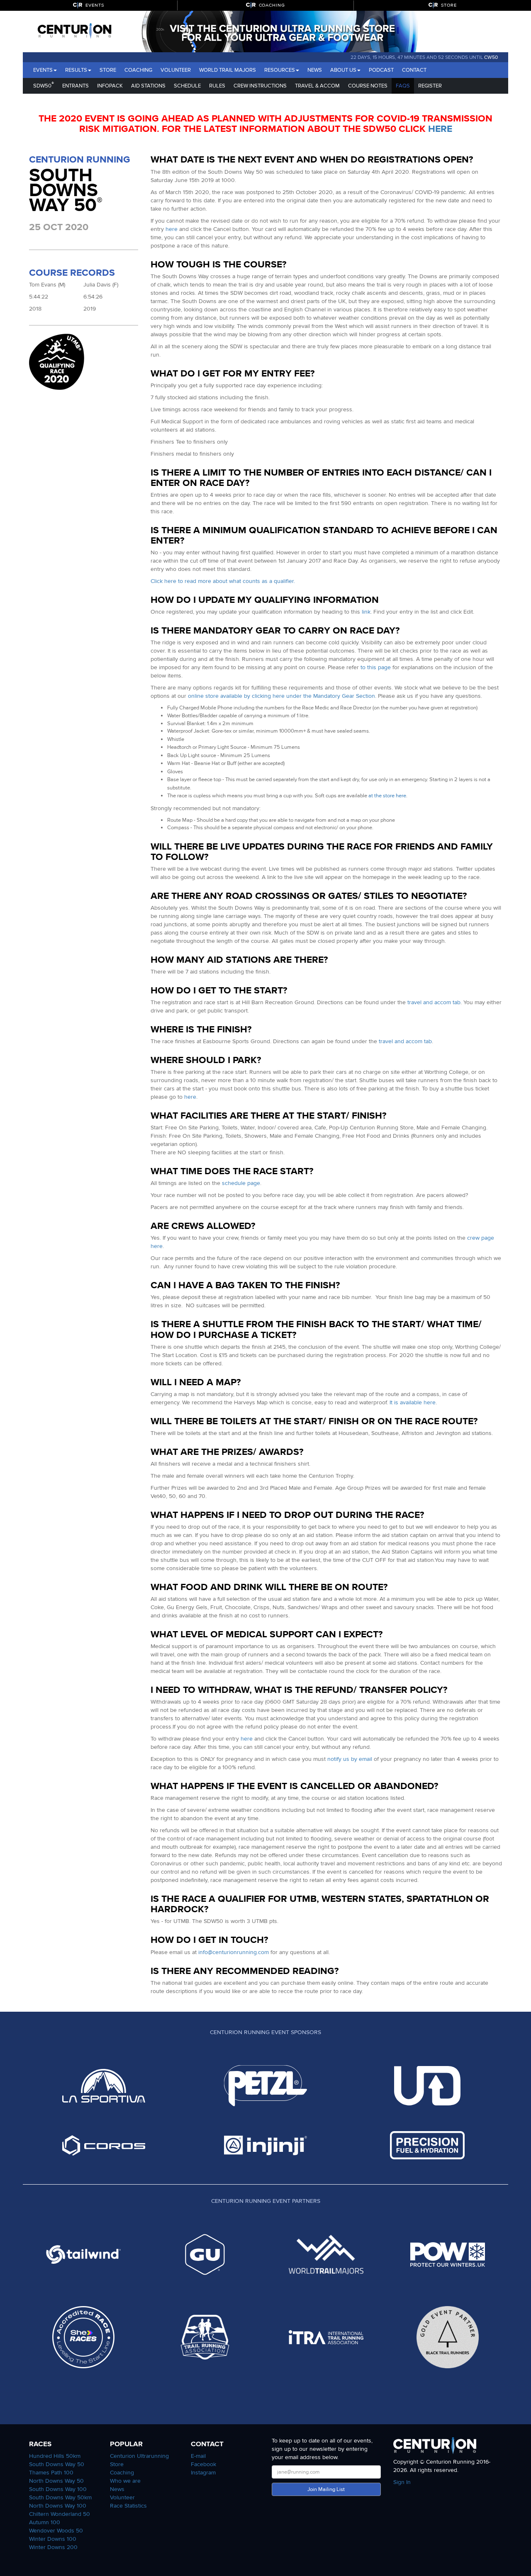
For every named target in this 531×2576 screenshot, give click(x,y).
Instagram (203, 2473)
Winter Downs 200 (53, 2547)
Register (430, 86)
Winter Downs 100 (53, 2539)
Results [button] (76, 70)
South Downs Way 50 (57, 2464)
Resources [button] (280, 70)
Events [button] (43, 70)
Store (108, 70)
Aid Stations (148, 86)
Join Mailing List (326, 2489)
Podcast (381, 70)
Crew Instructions (260, 86)
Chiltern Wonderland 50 (60, 2514)
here (440, 129)
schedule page (241, 1183)
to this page (376, 667)
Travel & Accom (317, 86)
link (366, 612)
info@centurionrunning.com (234, 1952)
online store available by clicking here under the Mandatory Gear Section (281, 696)
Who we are (125, 2481)
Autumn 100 (45, 2522)
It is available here (413, 1402)
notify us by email (350, 1759)
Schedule (187, 86)
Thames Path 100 (51, 2473)
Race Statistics (128, 2506)
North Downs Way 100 (58, 2506)
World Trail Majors (228, 70)
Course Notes (368, 86)
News (315, 70)
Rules (217, 86)
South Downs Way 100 (58, 2489)
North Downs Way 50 (56, 2481)
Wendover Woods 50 (56, 2531)
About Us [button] (343, 70)
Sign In (402, 2482)
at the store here (387, 796)
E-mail (198, 2456)
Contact (414, 70)
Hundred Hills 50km (55, 2456)
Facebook (203, 2464)
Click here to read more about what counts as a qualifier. (223, 581)
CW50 (491, 57)
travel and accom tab (434, 1002)
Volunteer (176, 70)
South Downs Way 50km (60, 2497)
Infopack (110, 86)
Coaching (138, 70)
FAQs (403, 86)
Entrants (76, 86)
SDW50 (44, 85)
